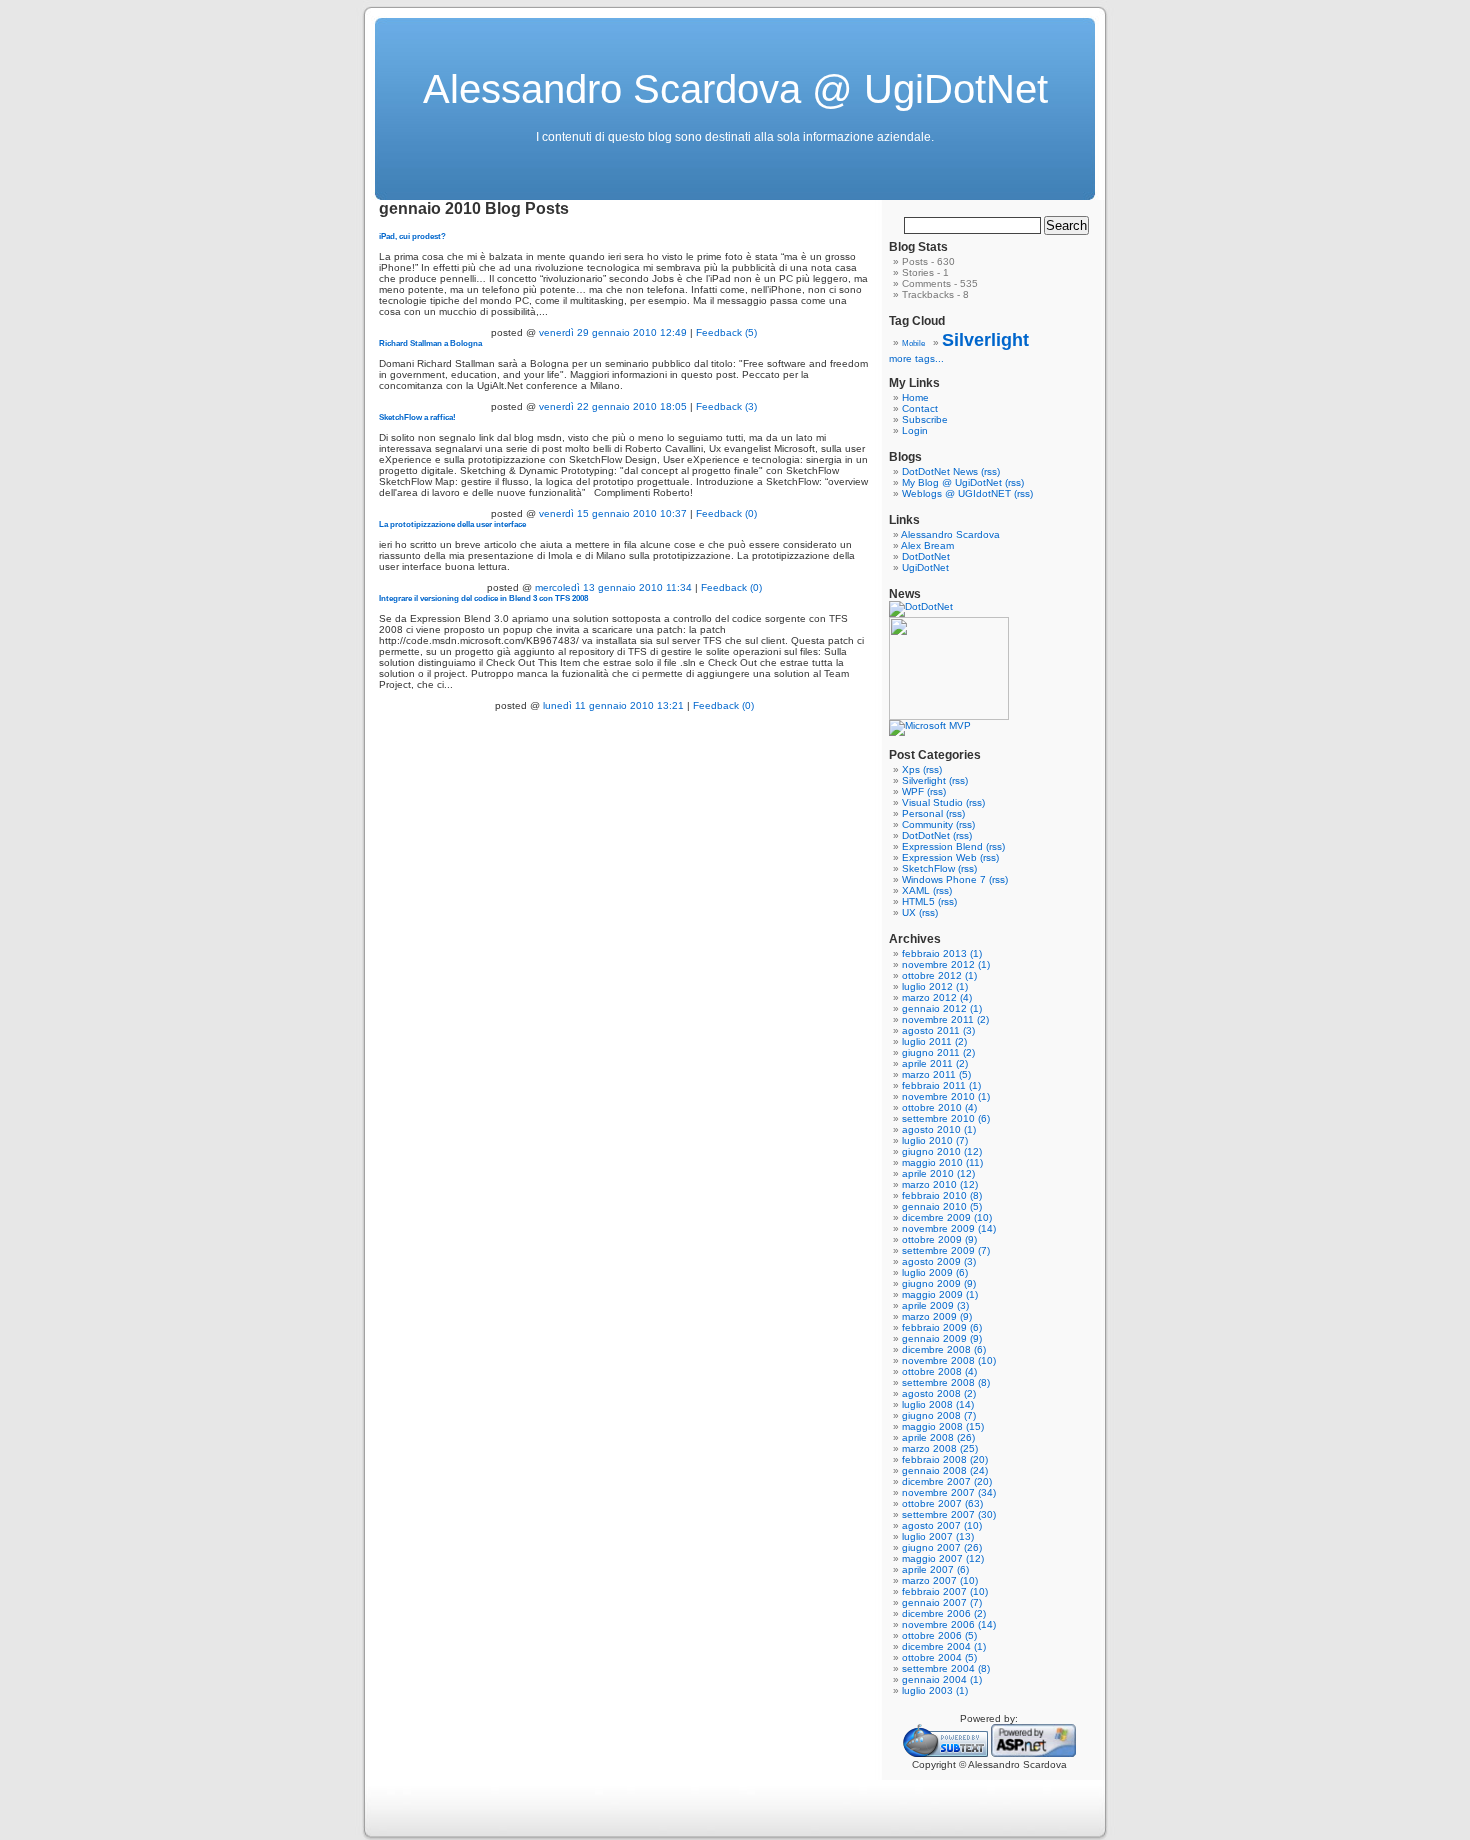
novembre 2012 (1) (946, 964)
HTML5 (918, 901)
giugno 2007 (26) (942, 1547)
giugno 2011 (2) (938, 1052)
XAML (916, 890)
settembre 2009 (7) (946, 1250)
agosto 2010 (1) (939, 1129)
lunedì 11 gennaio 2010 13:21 (613, 705)
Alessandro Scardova (950, 534)
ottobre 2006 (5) (939, 1635)
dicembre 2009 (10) (947, 1217)
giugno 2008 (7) (939, 1415)
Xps (911, 769)
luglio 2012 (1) (935, 986)
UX (909, 912)
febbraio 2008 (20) (945, 1459)
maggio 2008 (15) (943, 1426)
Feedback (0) (726, 513)
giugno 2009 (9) (939, 1283)
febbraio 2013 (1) (942, 953)
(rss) (990, 471)
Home (915, 397)
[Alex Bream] (949, 716)
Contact (920, 408)
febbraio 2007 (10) (945, 1591)
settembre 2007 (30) (949, 1514)
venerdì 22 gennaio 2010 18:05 (613, 406)
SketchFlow (928, 868)
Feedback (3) (726, 406)
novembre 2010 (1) (946, 1096)
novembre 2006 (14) (949, 1624)
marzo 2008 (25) (940, 1448)
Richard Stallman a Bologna (430, 343)
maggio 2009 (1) (940, 1294)
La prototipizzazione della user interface (452, 524)
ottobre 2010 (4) (939, 1107)
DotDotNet (926, 556)
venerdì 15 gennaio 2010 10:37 (613, 513)
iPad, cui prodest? (412, 236)
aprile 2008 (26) (938, 1437)
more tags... (916, 358)
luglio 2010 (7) (935, 1140)
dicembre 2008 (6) (944, 1349)
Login (915, 430)
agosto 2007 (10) (942, 1525)
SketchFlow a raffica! (417, 417)
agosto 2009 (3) (939, 1261)
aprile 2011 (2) (935, 1063)
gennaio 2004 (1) (942, 1679)
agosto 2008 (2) (939, 1393)
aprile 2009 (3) (935, 1305)
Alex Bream (927, 545)
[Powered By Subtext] (945, 1753)
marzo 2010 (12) (940, 1184)
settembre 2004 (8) (946, 1668)
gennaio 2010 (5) (942, 1206)
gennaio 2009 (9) (942, 1338)
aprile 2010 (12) (938, 1173)
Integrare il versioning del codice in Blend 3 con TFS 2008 (483, 598)
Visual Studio (932, 802)
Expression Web (939, 857)
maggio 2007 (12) (943, 1558)
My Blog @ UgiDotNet (952, 482)
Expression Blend (942, 846)
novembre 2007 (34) (949, 1492)
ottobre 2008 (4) (939, 1371)
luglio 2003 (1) (935, 1690)
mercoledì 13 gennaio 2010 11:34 (613, 587)
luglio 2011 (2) (934, 1041)
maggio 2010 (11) (942, 1162)
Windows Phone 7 (944, 879)
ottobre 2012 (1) (939, 975)
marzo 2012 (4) (937, 997)
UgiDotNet (925, 567)
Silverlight (985, 340)
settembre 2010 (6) (946, 1118)
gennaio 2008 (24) (945, 1470)
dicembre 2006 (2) (944, 1613)
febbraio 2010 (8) (942, 1195)
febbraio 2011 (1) (941, 1085)
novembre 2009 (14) (949, 1228)
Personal (922, 813)
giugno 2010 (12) (942, 1151)
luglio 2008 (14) (938, 1404)
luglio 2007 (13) (938, 1536)
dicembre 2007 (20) (947, 1481)
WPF (913, 791)
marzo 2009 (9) (937, 1316)
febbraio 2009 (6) (942, 1327)
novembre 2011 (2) (945, 1019)
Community (927, 824)
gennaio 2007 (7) (942, 1602)
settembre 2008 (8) (946, 1382)
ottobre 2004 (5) (939, 1657)
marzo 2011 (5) (936, 1074)
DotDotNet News (940, 471)
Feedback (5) (726, 332)
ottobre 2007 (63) (942, 1503)
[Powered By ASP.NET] (1033, 1753)
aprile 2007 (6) (935, 1569)
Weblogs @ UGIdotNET (956, 493)
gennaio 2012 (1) (942, 1008)
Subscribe (925, 419)
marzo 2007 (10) (940, 1580)
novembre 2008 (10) (949, 1360)
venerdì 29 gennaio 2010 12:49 (613, 332)
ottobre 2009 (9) (939, 1239)
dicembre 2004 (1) (944, 1646)
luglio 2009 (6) (935, 1272)
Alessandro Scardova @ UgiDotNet (735, 89)
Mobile (913, 343)
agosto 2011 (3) (938, 1030)
